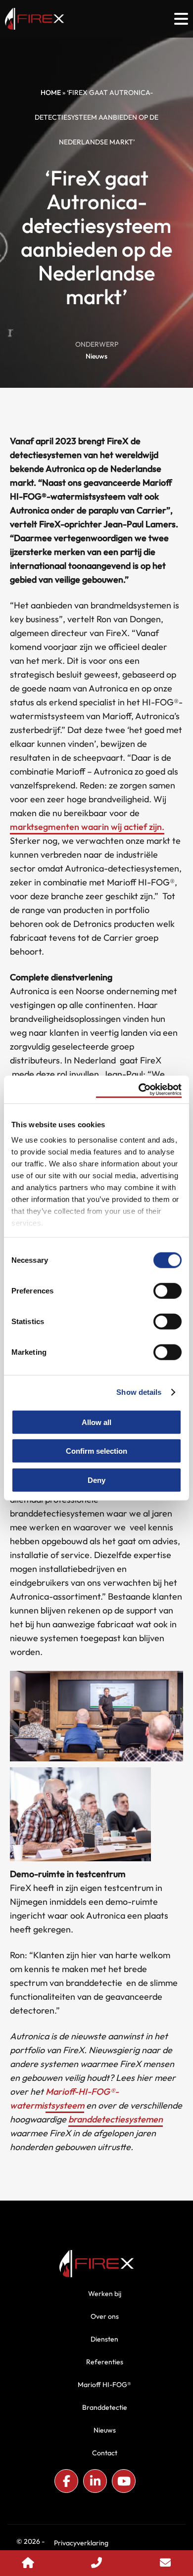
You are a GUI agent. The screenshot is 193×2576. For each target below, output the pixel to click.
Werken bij (105, 2294)
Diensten (104, 2339)
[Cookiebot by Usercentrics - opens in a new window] (139, 1090)
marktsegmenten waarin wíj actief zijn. (87, 827)
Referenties (105, 2362)
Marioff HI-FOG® (104, 2385)
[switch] (168, 1290)
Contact (105, 2453)
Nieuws (96, 356)
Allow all (96, 1422)
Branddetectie (105, 2407)
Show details (139, 1392)
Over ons (105, 2316)
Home (51, 92)
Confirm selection (96, 1451)
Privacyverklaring (81, 2543)
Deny (96, 1480)
